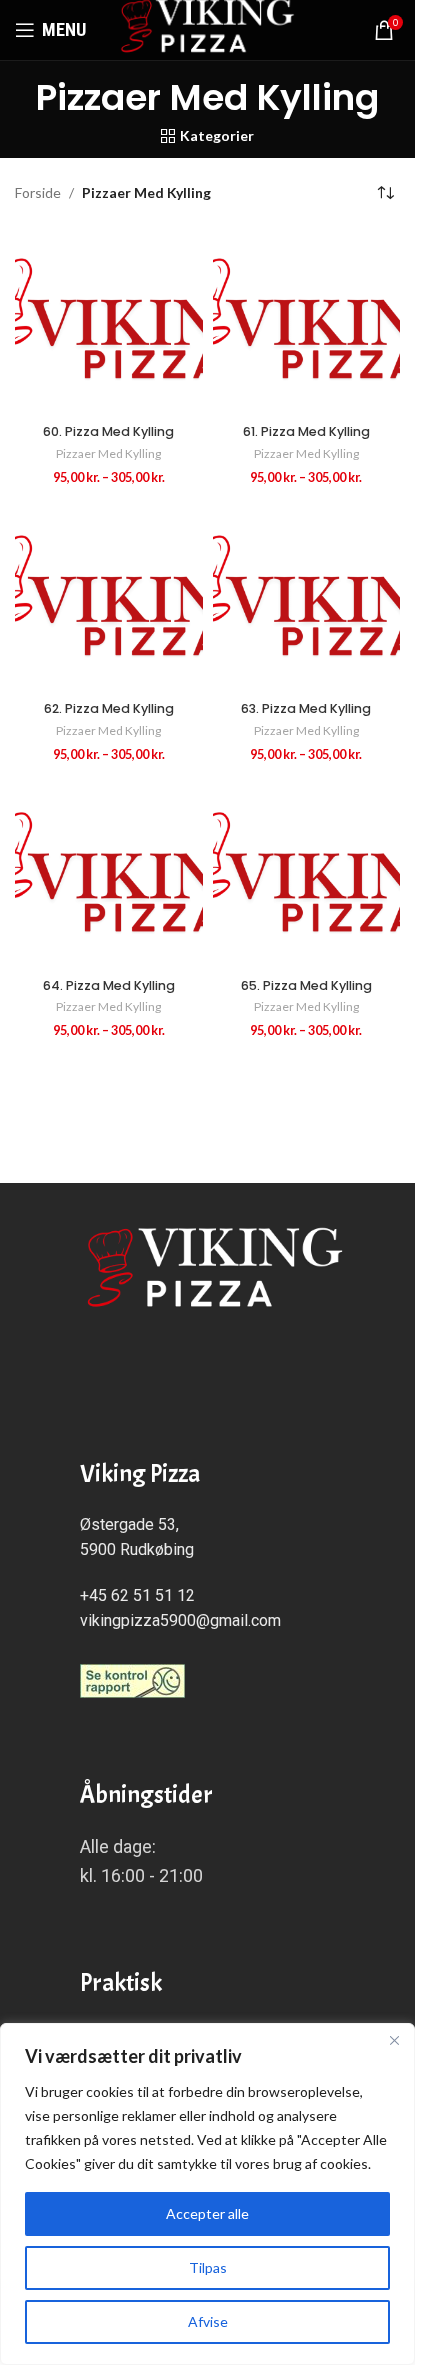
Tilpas (208, 2267)
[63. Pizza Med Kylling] (307, 599)
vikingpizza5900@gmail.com (180, 1620)
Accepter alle (207, 2213)
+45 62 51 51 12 (137, 1595)
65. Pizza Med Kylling (306, 985)
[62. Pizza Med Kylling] (109, 599)
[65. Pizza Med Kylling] (307, 876)
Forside (38, 192)
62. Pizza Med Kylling (109, 708)
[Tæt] (394, 2040)
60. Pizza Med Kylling (108, 431)
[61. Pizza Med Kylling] (307, 322)
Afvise (208, 2321)
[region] (207, 2194)
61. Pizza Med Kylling (306, 431)
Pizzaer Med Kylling (108, 453)
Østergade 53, (129, 1524)
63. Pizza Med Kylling (306, 708)
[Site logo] (207, 28)
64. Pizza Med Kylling (109, 985)
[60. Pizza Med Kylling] (109, 322)
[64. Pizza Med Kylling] (109, 876)
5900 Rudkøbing (137, 1549)
